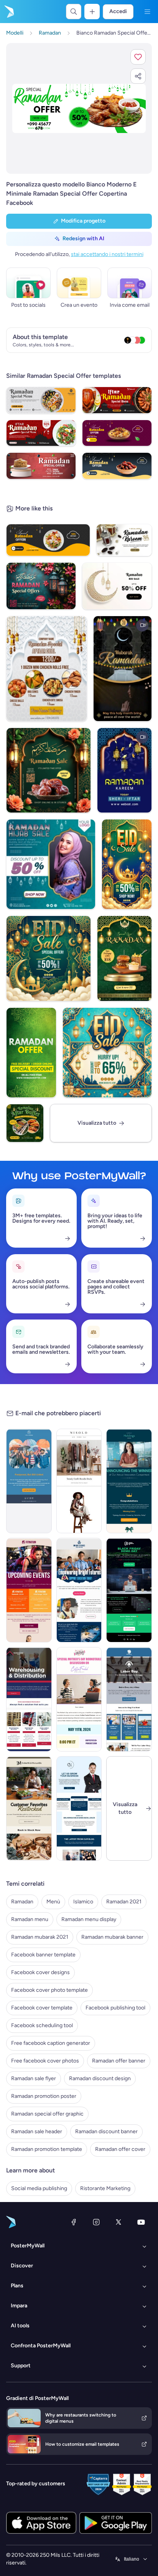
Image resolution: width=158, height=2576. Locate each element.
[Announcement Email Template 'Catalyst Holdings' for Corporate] (129, 1481)
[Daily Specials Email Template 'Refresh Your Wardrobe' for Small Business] (79, 1481)
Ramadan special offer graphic (47, 2114)
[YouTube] (141, 2222)
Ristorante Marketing (105, 2188)
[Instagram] (96, 2222)
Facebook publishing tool (115, 2008)
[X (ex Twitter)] (118, 2222)
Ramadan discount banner (106, 2131)
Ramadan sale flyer (34, 2078)
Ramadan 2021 (124, 1902)
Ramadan (22, 1902)
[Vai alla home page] (8, 12)
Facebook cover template (42, 2008)
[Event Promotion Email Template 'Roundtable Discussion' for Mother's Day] (79, 1699)
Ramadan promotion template (47, 2149)
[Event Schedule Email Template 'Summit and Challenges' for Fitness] (29, 1590)
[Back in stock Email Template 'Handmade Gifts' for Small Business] (29, 1808)
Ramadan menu (30, 1919)
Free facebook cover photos (45, 2061)
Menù (53, 1902)
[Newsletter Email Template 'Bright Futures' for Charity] (79, 1590)
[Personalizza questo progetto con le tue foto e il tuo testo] (79, 109)
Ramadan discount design (100, 2078)
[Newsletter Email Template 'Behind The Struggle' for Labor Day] (129, 1699)
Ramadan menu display (89, 1919)
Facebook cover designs (40, 1972)
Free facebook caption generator (51, 2043)
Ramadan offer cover (120, 2149)
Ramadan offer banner (119, 2061)
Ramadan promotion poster (44, 2096)
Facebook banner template (43, 1955)
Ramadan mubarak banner (112, 1937)
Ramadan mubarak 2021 (40, 1937)
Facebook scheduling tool (42, 2025)
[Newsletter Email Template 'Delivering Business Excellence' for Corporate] (79, 1808)
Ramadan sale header (37, 2131)
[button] (138, 57)
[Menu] (147, 12)
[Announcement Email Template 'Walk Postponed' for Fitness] (29, 1481)
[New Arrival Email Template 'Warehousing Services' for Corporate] (29, 1699)
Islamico (83, 1902)
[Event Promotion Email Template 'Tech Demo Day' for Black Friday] (129, 1590)
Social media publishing (39, 2188)
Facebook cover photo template (49, 1990)
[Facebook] (74, 2222)
